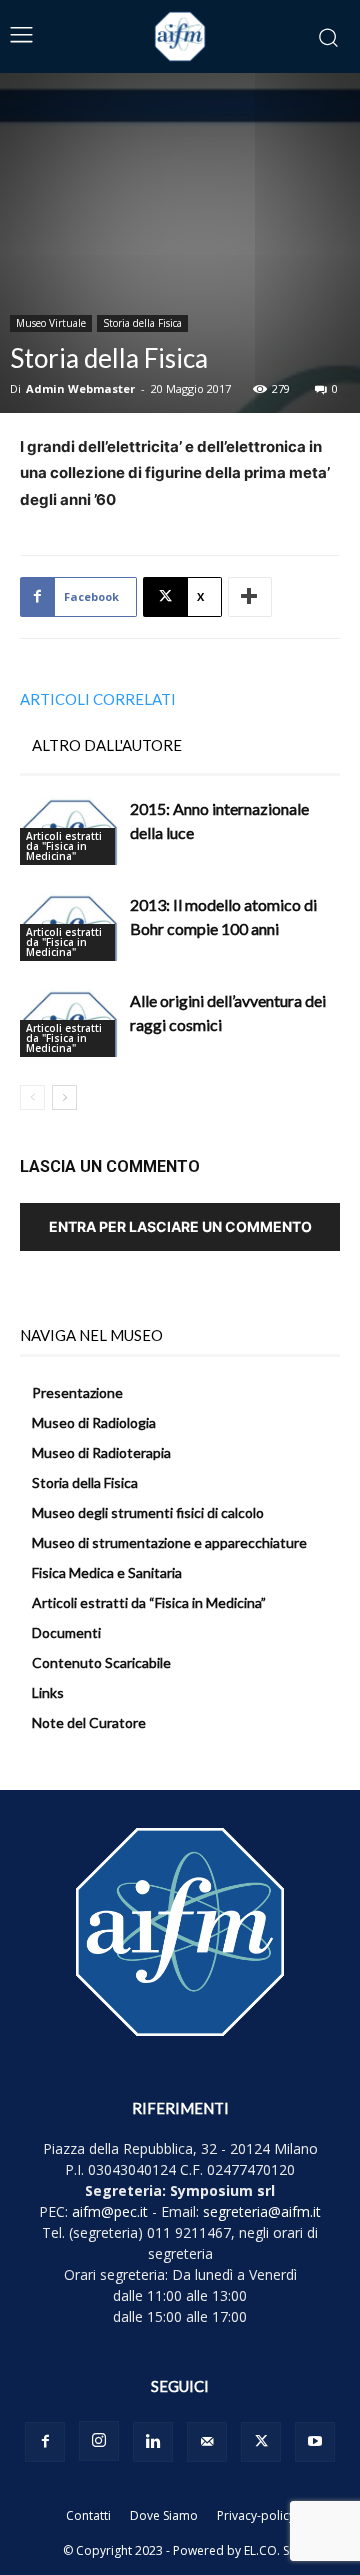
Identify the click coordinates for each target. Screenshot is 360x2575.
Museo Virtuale (51, 323)
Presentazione (77, 1392)
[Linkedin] (153, 2442)
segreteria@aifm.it (262, 2211)
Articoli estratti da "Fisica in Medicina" (64, 846)
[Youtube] (315, 2442)
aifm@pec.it (110, 2211)
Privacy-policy (256, 2515)
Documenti (66, 1632)
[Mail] (207, 2442)
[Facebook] (45, 2442)
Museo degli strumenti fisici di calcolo (148, 1512)
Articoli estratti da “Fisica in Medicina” (149, 1602)
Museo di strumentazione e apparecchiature (169, 1542)
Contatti (88, 2515)
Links (48, 1692)
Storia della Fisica (142, 323)
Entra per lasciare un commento (180, 1226)
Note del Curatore (89, 1722)
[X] (261, 2442)
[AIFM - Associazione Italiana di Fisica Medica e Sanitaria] (179, 36)
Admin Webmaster (80, 388)
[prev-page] (32, 1097)
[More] (250, 597)
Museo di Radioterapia (101, 1452)
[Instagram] (99, 2441)
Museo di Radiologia (94, 1422)
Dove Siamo (164, 2515)
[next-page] (64, 1097)
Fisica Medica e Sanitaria (107, 1572)
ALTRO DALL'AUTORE (107, 745)
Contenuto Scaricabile (101, 1662)
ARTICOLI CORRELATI (98, 699)
